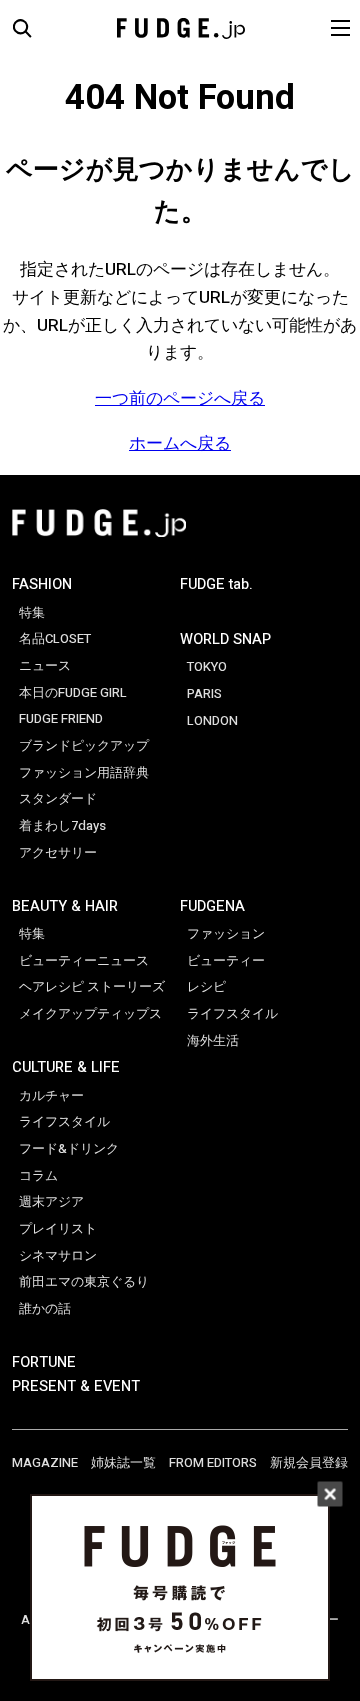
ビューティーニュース (84, 961)
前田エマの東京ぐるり (84, 1282)
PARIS (204, 694)
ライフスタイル (64, 1122)
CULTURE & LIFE (66, 1067)
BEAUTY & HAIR (65, 906)
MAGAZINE (45, 1463)
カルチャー (51, 1096)
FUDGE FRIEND (61, 719)
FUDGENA (212, 906)
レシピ (206, 987)
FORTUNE (44, 1362)
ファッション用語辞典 (84, 773)
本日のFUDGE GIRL (73, 693)
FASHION (42, 584)
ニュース (45, 666)
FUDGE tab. (216, 584)
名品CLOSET (55, 639)
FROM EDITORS (213, 1463)
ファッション (226, 934)
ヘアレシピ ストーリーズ (92, 987)
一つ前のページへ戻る (180, 398)
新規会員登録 (309, 1463)
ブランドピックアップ (84, 746)
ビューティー (226, 961)
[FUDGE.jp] (181, 27)
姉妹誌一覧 (123, 1463)
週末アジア (51, 1202)
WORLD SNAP (225, 639)
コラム (38, 1176)
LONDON (212, 721)
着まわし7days (62, 826)
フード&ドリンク (69, 1149)
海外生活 (213, 1041)
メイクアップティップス (90, 1014)
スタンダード (58, 799)
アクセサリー (58, 853)
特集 (32, 613)
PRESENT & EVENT (76, 1386)
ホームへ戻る (180, 443)
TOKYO (207, 667)
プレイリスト (58, 1229)
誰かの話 (45, 1309)
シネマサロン (58, 1256)
